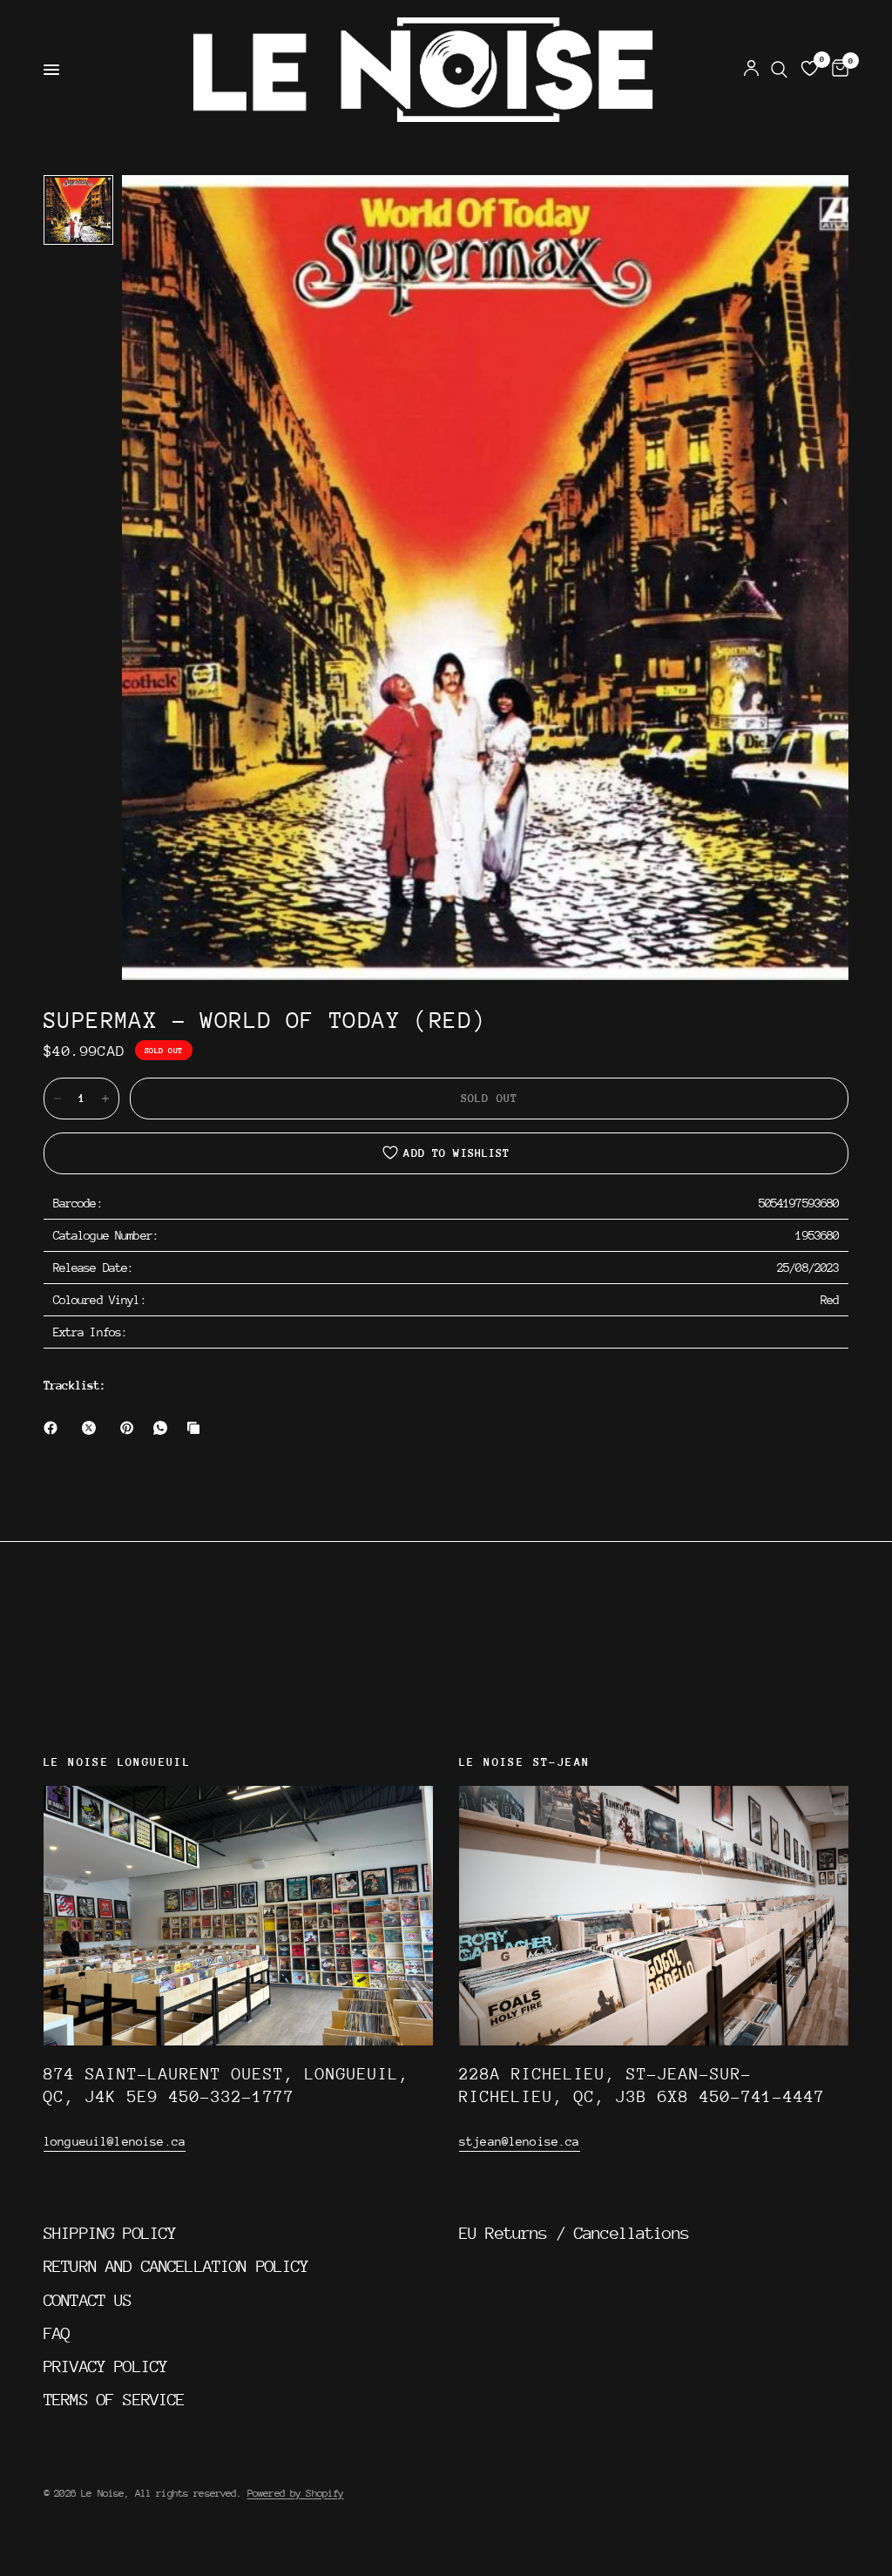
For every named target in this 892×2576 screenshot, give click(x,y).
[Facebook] (54, 1428)
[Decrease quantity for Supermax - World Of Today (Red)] (57, 1099)
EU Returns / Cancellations (574, 2233)
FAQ (57, 2333)
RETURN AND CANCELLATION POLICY (176, 2266)
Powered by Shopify (296, 2493)
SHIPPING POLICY (110, 2233)
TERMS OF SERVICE (114, 2399)
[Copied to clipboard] (197, 1428)
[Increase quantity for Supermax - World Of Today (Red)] (105, 1099)
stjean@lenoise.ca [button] (520, 2141)
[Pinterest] (131, 1428)
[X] (92, 1428)
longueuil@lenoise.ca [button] (115, 2141)
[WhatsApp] (164, 1428)
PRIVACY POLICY (105, 2366)
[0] (837, 70)
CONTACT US (88, 2300)
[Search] (779, 70)
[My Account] (751, 70)
